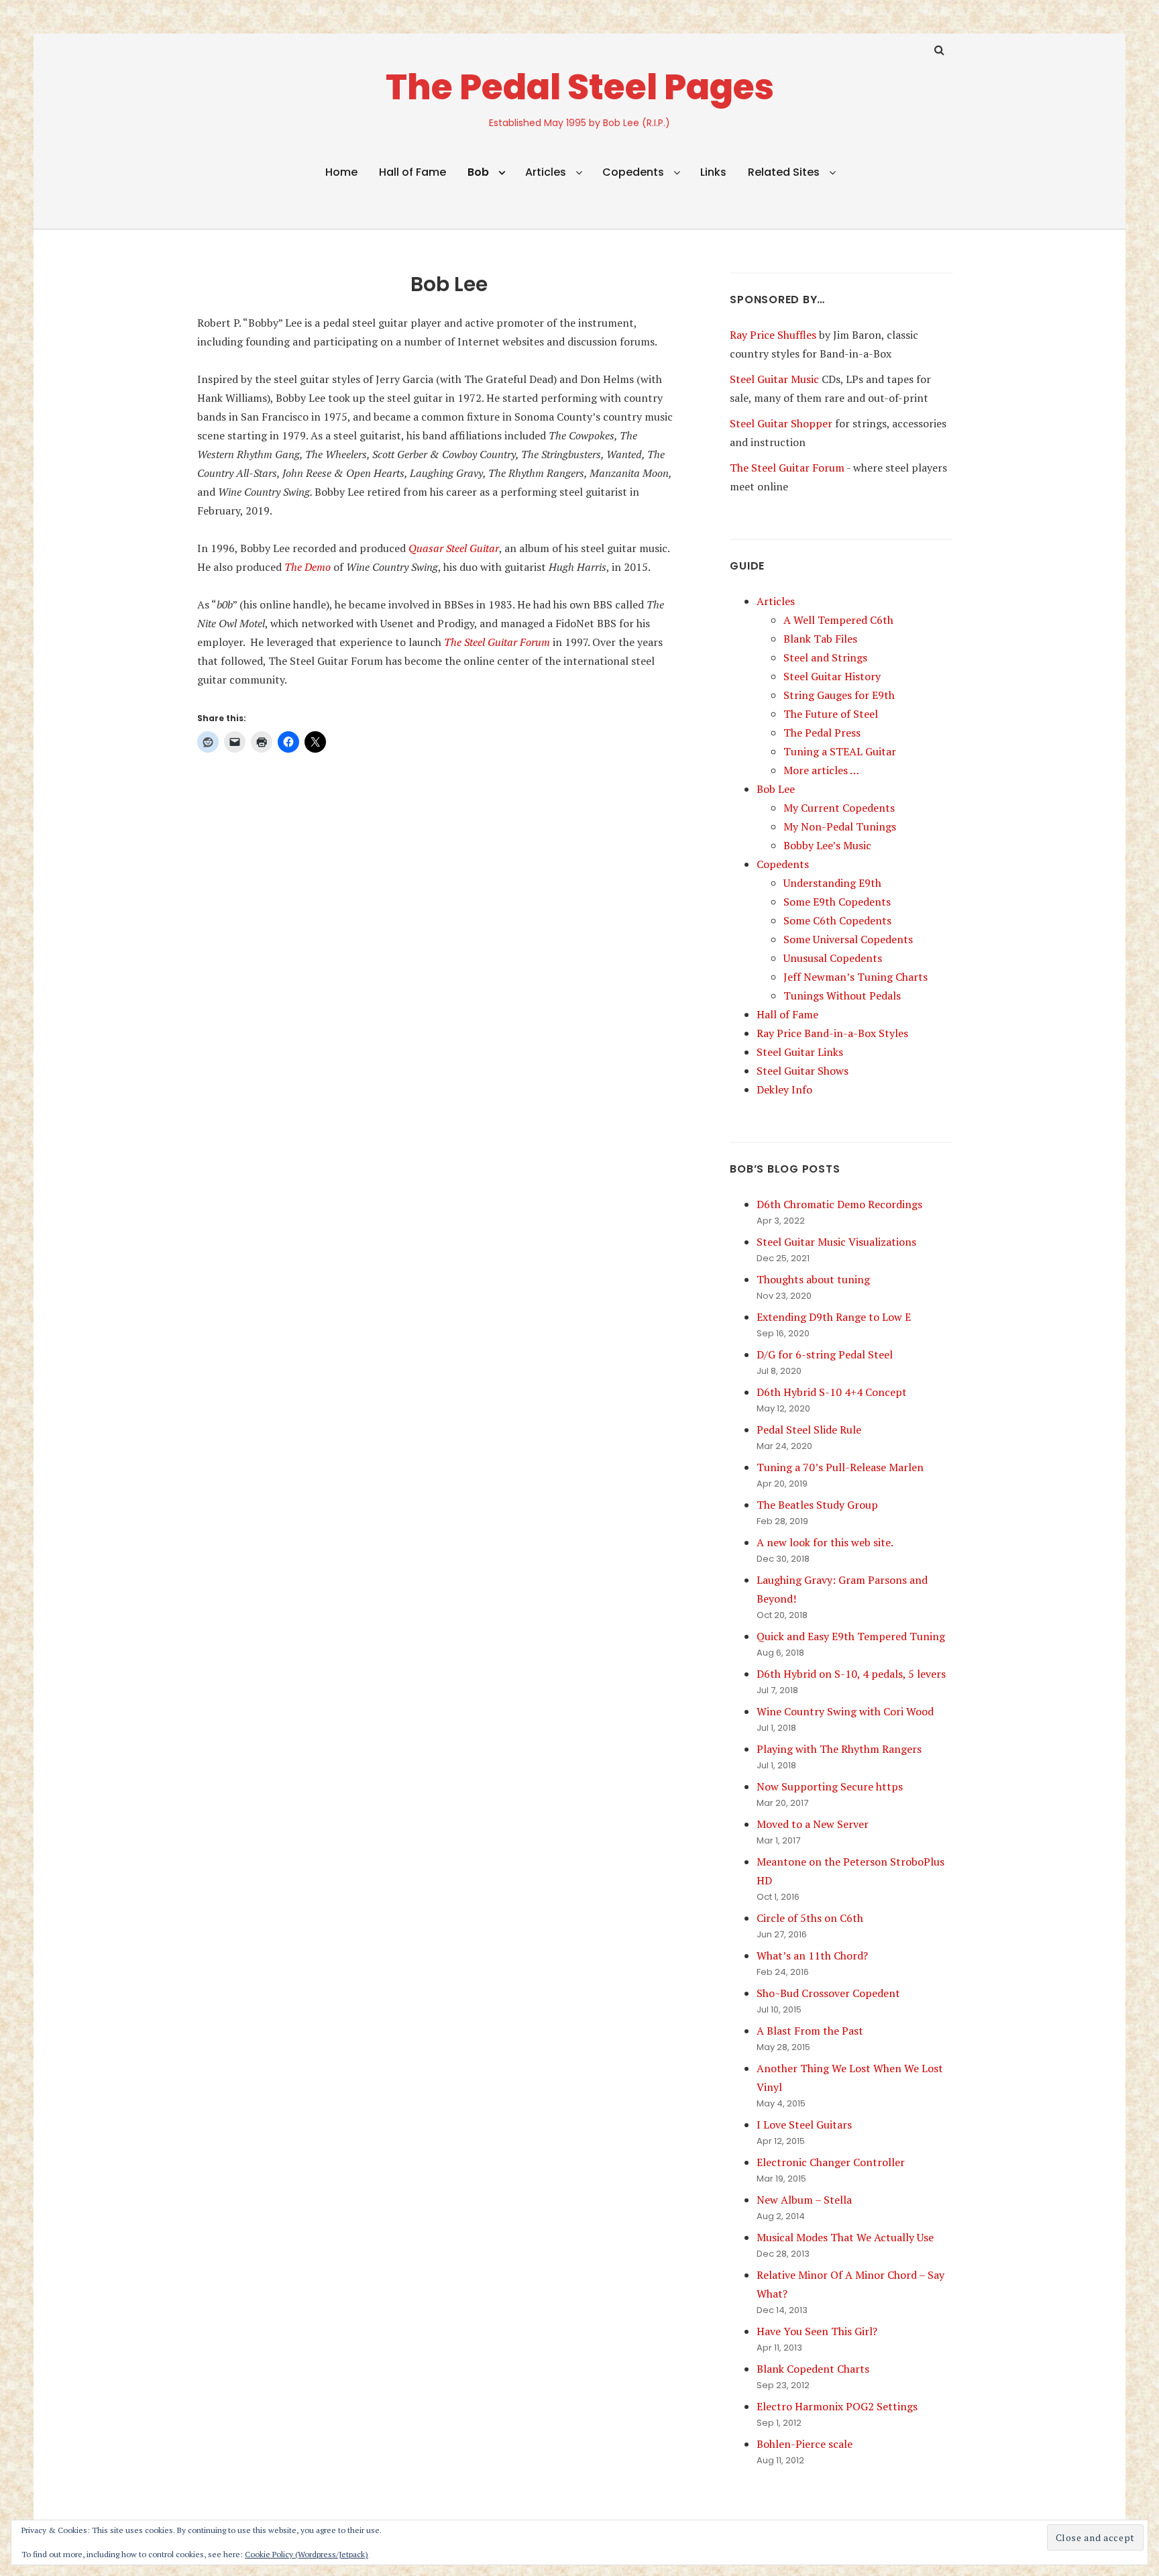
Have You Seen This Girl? (817, 2331)
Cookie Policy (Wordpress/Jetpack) (307, 2554)
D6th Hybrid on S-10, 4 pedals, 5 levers (851, 1674)
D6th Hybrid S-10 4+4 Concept (832, 1392)
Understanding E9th (832, 883)
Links (713, 172)
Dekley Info (784, 1089)
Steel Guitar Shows (803, 1071)
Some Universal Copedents (848, 939)
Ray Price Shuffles (773, 335)
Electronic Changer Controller (831, 2162)
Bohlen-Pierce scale (805, 2444)
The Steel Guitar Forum (497, 642)
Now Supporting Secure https (830, 1786)
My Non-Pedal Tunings (840, 826)
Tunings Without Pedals (842, 996)
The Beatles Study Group (817, 1505)
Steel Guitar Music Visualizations (836, 1242)
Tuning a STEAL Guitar (840, 751)
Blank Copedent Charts (813, 2369)
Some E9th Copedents (837, 902)
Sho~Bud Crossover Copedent (828, 1993)
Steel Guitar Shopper (781, 423)
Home (341, 172)
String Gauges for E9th (839, 695)
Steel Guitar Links (800, 1052)
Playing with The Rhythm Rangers (839, 1749)
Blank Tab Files (820, 639)
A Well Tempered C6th (838, 620)
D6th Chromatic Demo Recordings (839, 1204)
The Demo (308, 567)
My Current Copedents (839, 808)
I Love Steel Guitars (804, 2125)
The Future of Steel (831, 714)
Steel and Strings (825, 657)
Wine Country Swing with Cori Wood (845, 1711)
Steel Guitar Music (774, 379)
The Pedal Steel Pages (580, 87)
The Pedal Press (822, 733)
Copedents (633, 172)
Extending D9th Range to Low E (834, 1317)
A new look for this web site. (825, 1542)
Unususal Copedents (833, 958)
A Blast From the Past (810, 2031)
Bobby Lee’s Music (827, 845)
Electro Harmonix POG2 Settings (837, 2406)
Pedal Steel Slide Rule (809, 1430)
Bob (478, 172)
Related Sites (784, 172)
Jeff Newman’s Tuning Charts (856, 977)
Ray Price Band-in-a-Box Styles (832, 1033)
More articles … (821, 770)
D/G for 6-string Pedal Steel (825, 1354)
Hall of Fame (412, 172)
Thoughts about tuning (813, 1279)
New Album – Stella (804, 2200)
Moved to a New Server (813, 1824)
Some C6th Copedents (837, 920)
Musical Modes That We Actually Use (845, 2237)
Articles (546, 172)
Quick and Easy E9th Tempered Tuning (851, 1636)
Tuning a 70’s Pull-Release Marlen (840, 1467)
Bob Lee (776, 789)
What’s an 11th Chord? (812, 1955)
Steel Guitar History (832, 676)
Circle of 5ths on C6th (810, 1918)
